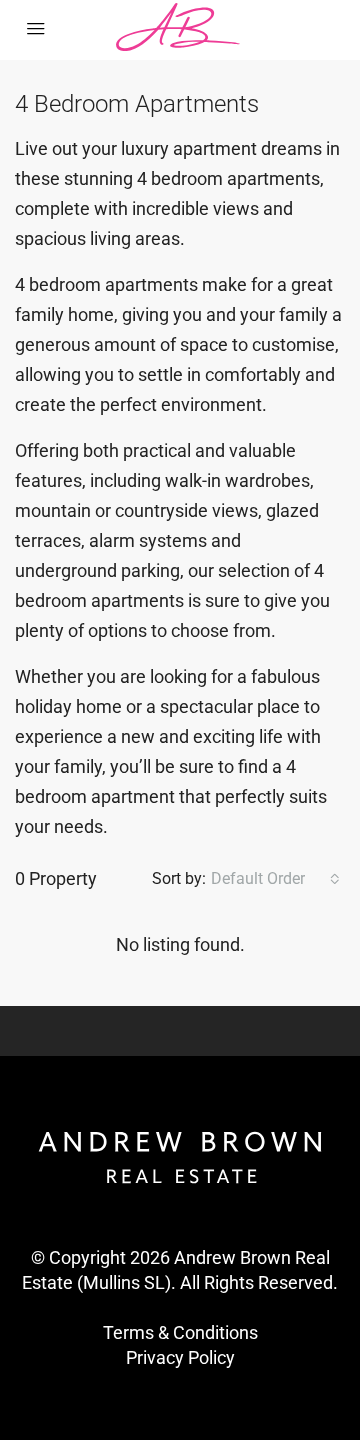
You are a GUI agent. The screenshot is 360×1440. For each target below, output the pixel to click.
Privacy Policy (180, 1357)
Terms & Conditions (180, 1332)
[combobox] (275, 879)
